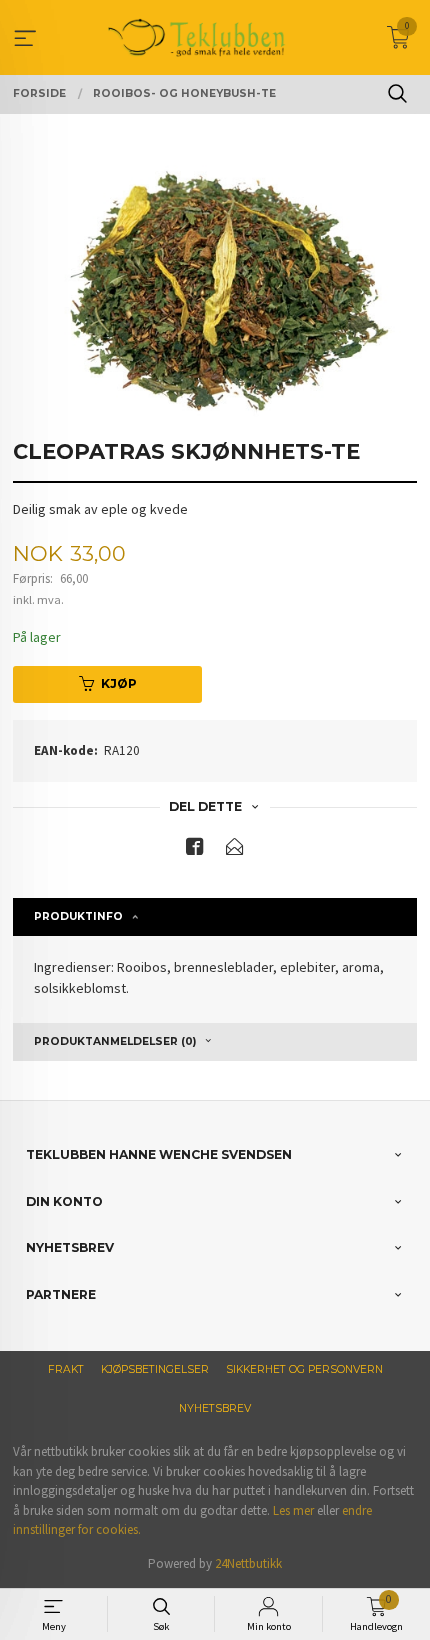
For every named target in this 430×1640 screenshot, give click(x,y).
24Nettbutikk (248, 1563)
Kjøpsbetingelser (155, 1369)
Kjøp (119, 683)
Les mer (293, 1510)
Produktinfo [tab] (78, 916)
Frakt (66, 1369)
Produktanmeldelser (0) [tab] (115, 1041)
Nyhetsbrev (215, 1408)
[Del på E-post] (235, 850)
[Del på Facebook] (195, 850)
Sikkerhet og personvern (304, 1369)
